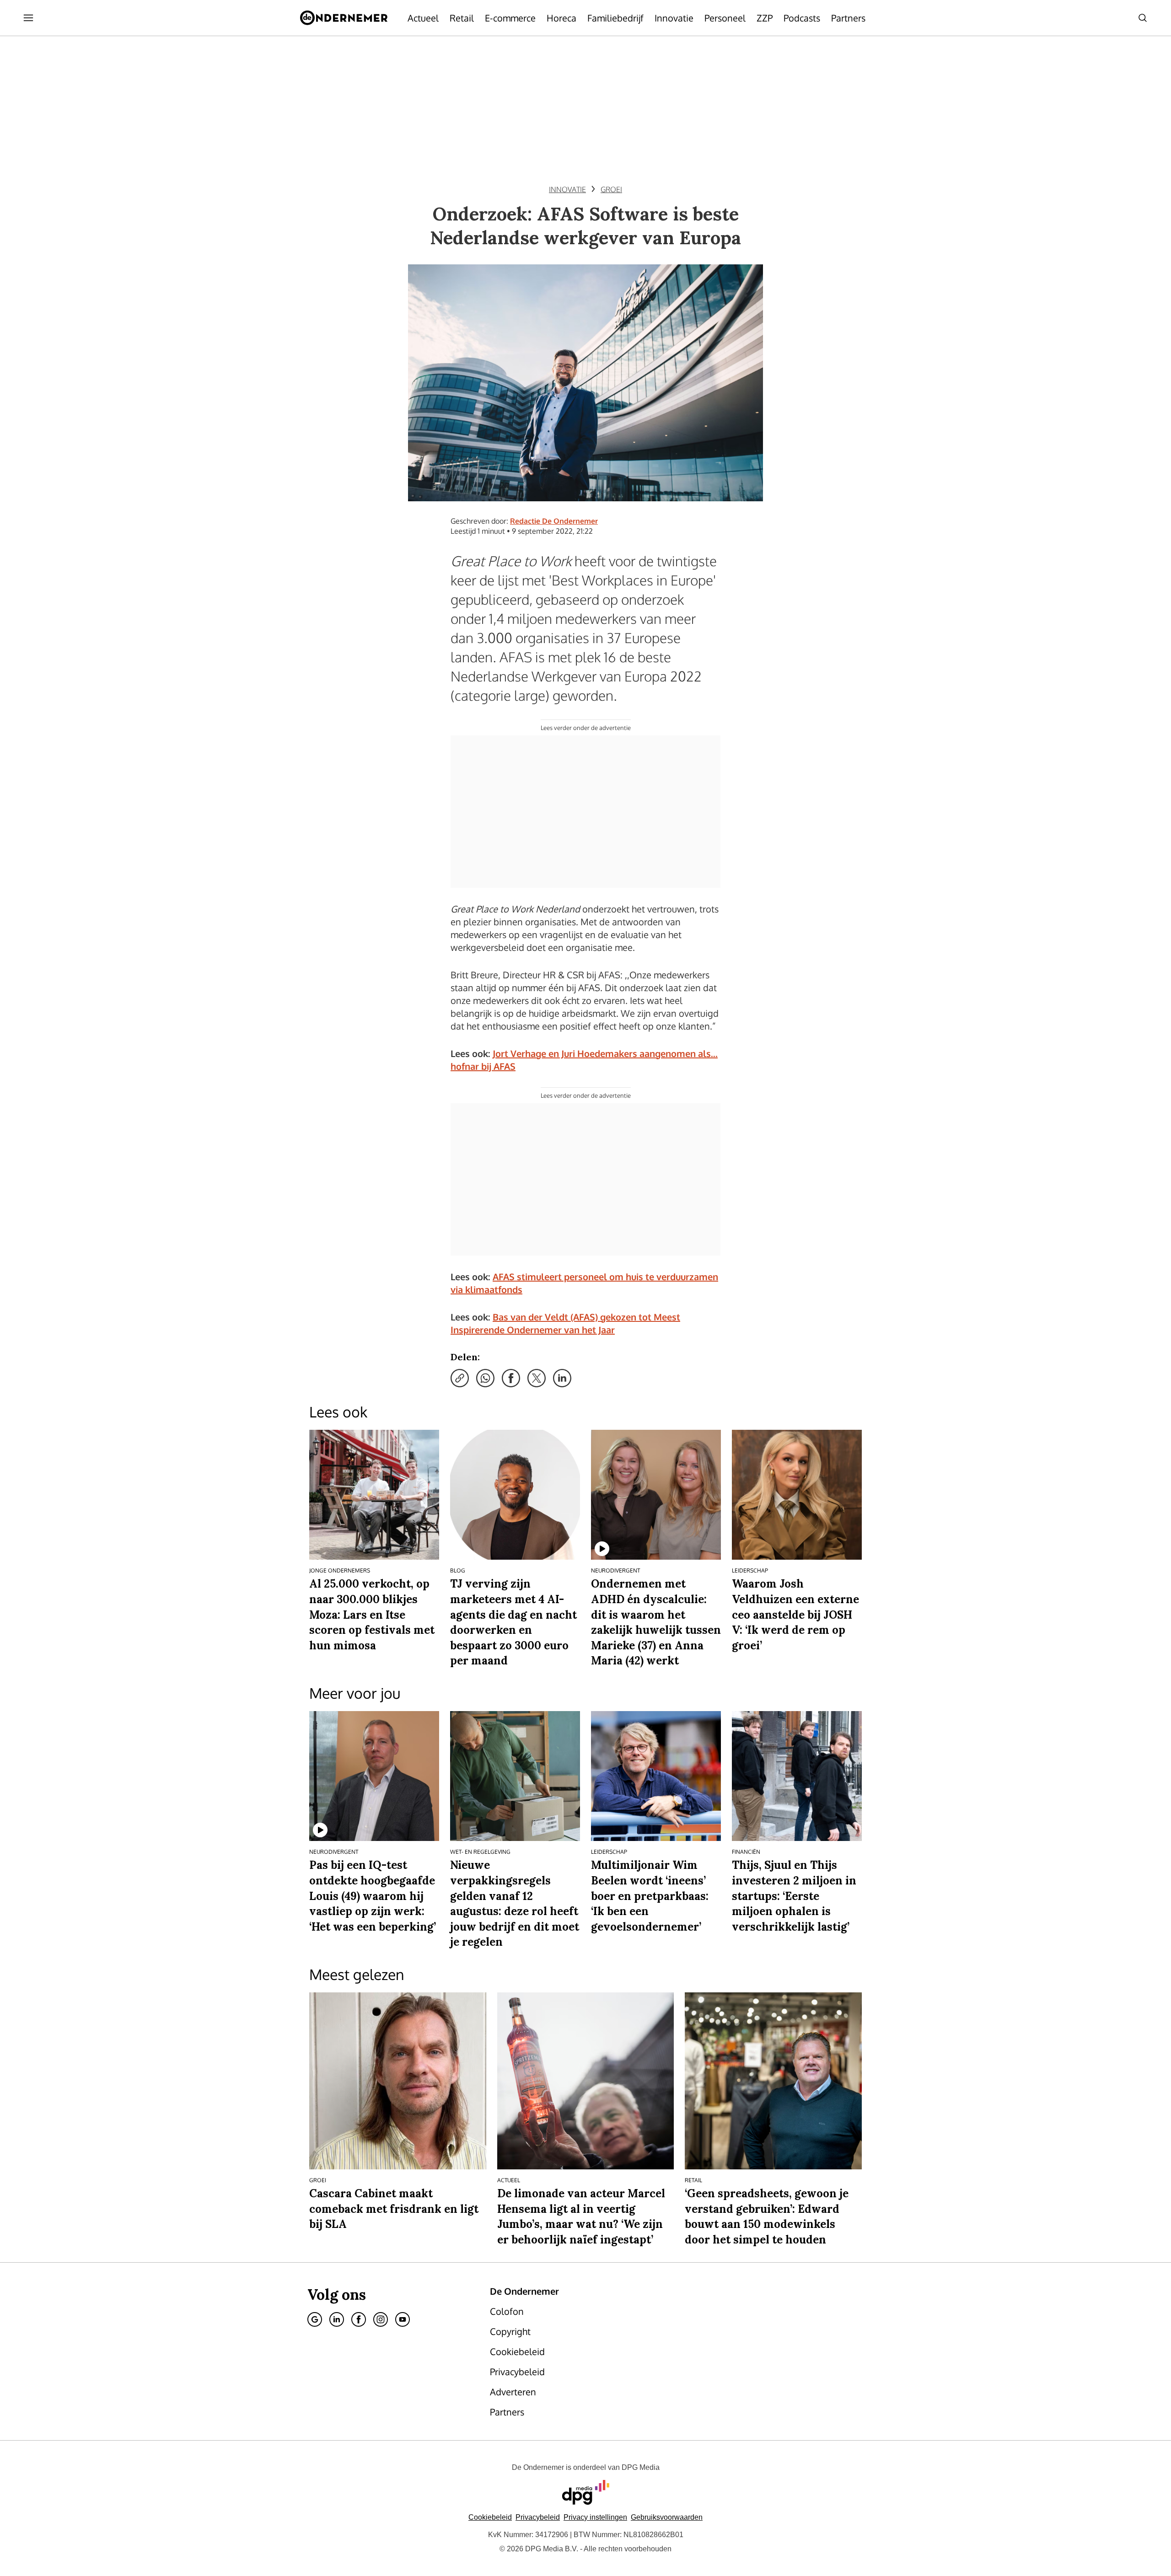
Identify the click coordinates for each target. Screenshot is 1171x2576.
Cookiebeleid (490, 2517)
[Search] (1143, 18)
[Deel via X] (537, 1378)
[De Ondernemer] (344, 18)
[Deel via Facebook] (511, 1378)
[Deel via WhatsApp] (485, 1378)
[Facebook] (359, 2319)
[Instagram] (381, 2319)
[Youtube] (403, 2319)
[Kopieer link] (460, 1378)
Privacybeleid (538, 2517)
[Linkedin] (337, 2319)
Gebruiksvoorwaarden (667, 2517)
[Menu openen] (28, 18)
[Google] (315, 2319)
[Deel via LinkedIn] (562, 1378)
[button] (595, 2517)
